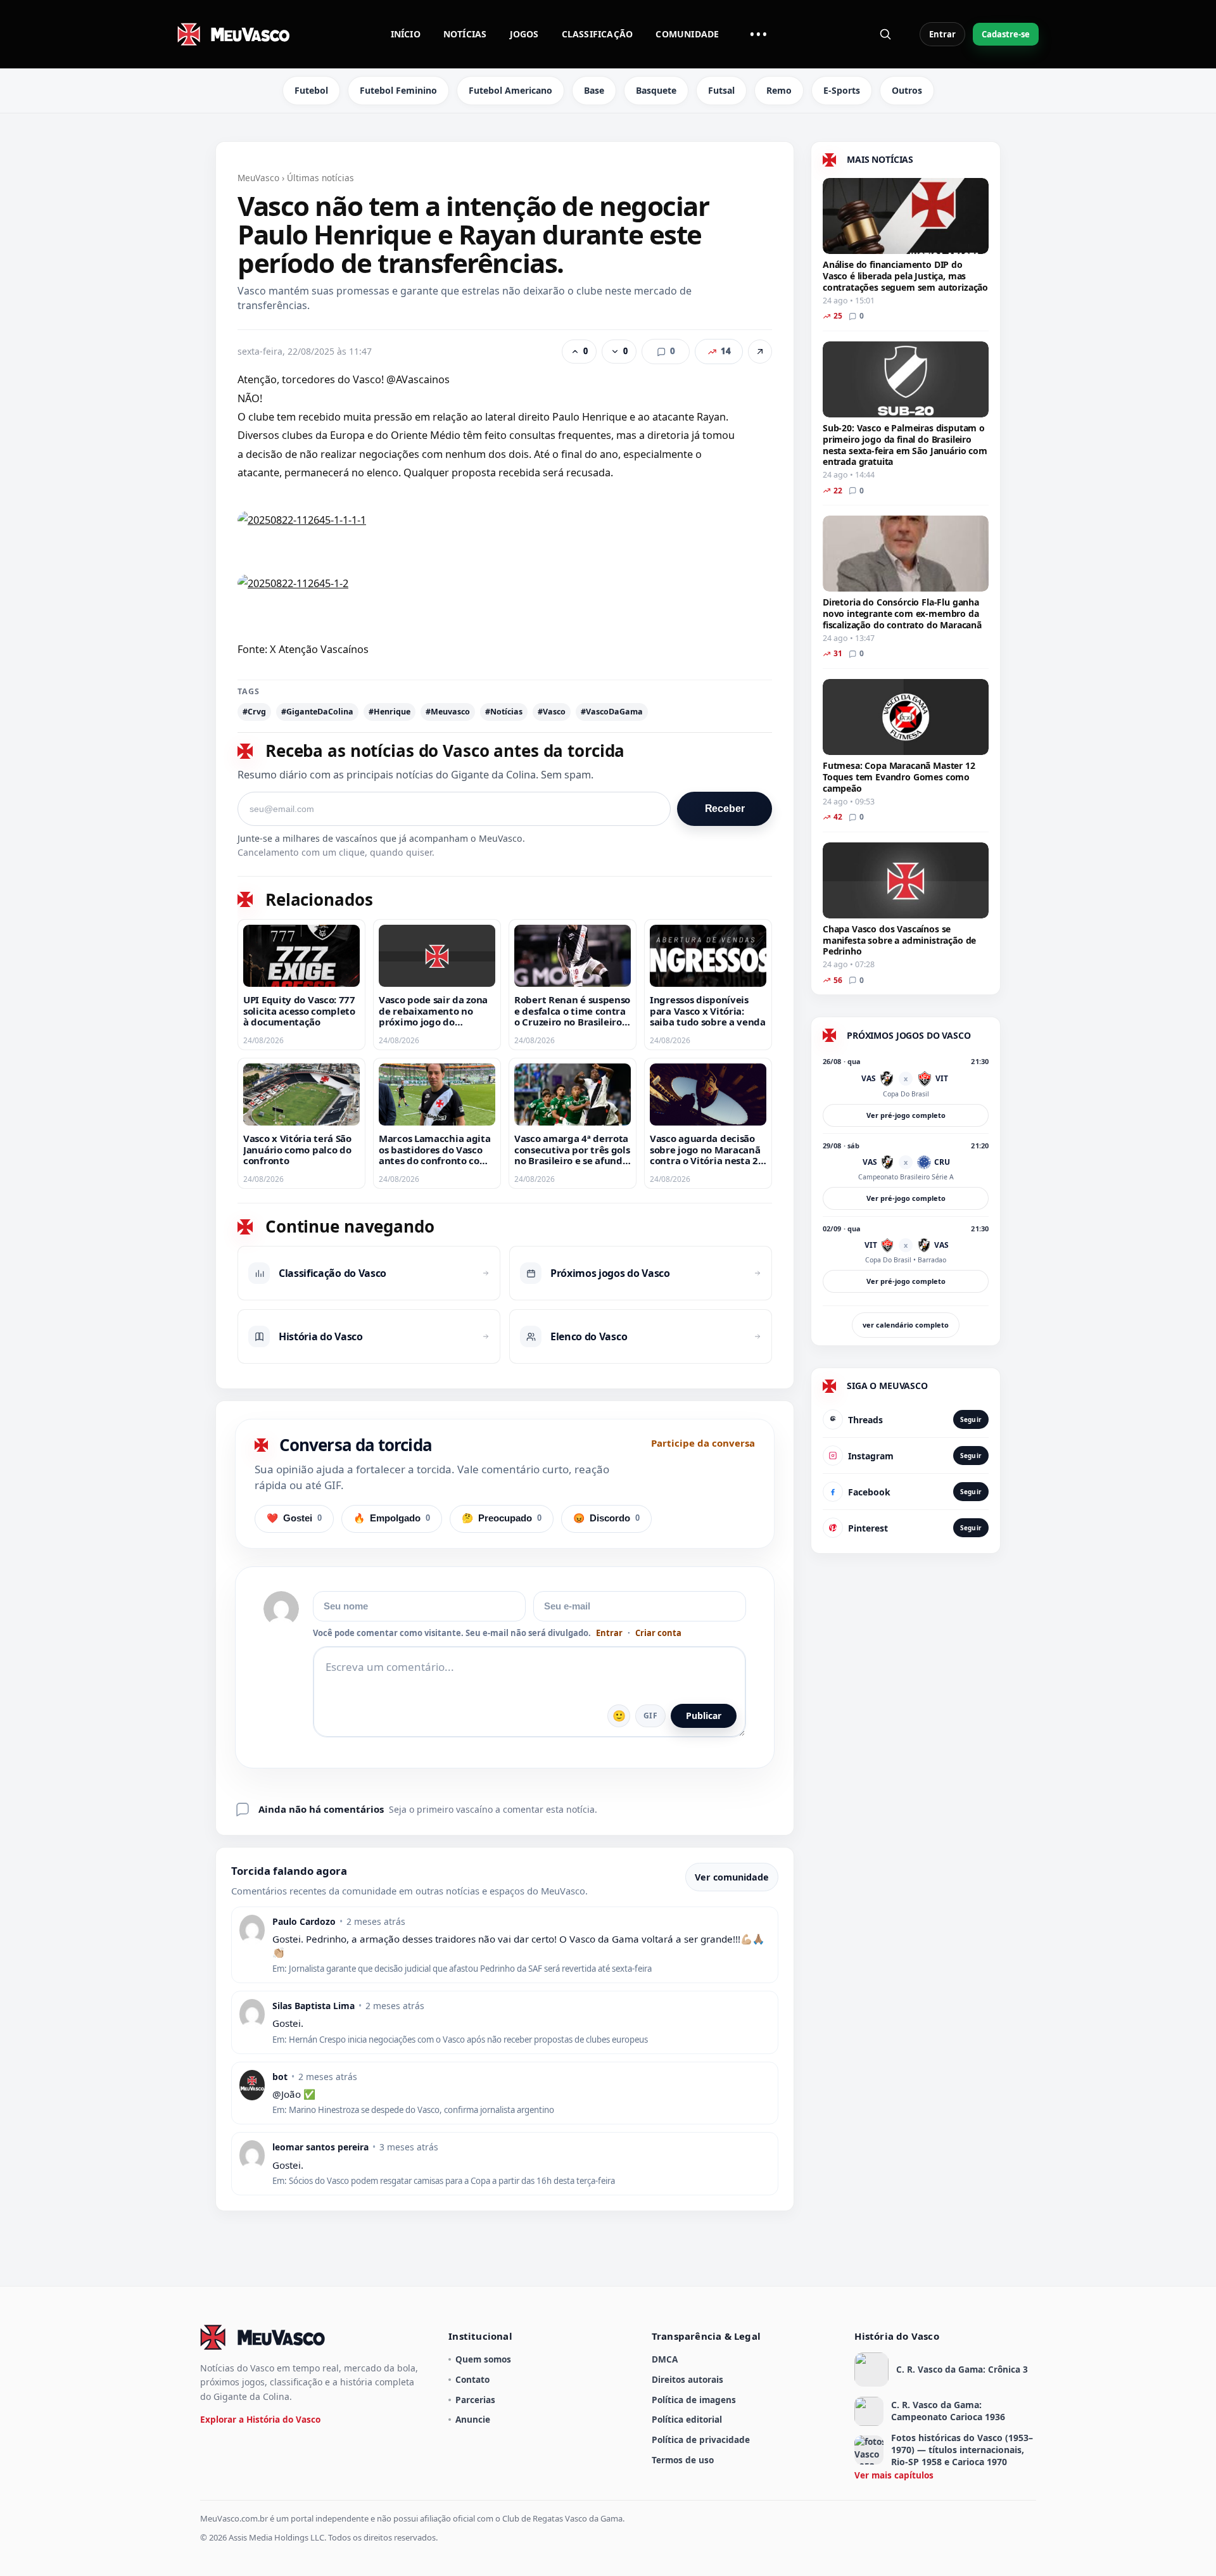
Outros (907, 90)
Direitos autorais (687, 2379)
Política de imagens (694, 2400)
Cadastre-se (1006, 34)
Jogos (524, 34)
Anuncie (473, 2419)
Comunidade (687, 34)
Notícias (465, 34)
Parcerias (475, 2400)
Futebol (311, 90)
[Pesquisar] (885, 34)
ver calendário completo (906, 1325)
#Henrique (389, 712)
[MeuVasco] (234, 34)
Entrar (942, 34)
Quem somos (483, 2359)
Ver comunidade (732, 1877)
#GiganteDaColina (317, 712)
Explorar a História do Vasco (260, 2419)
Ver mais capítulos (894, 2475)
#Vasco (552, 712)
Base (594, 90)
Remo (779, 90)
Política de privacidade (701, 2440)
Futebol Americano (510, 90)
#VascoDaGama (612, 712)
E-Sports (842, 90)
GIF (650, 1716)
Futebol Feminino (398, 90)
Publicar (704, 1716)
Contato (472, 2379)
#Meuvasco (448, 712)
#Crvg (254, 712)
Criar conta (658, 1633)
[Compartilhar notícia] (760, 352)
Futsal (721, 90)
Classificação (598, 34)
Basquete (656, 90)
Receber (725, 809)
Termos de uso (683, 2460)
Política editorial (687, 2419)
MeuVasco (258, 178)
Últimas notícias (320, 178)
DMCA (665, 2359)
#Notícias (504, 712)
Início (406, 34)
